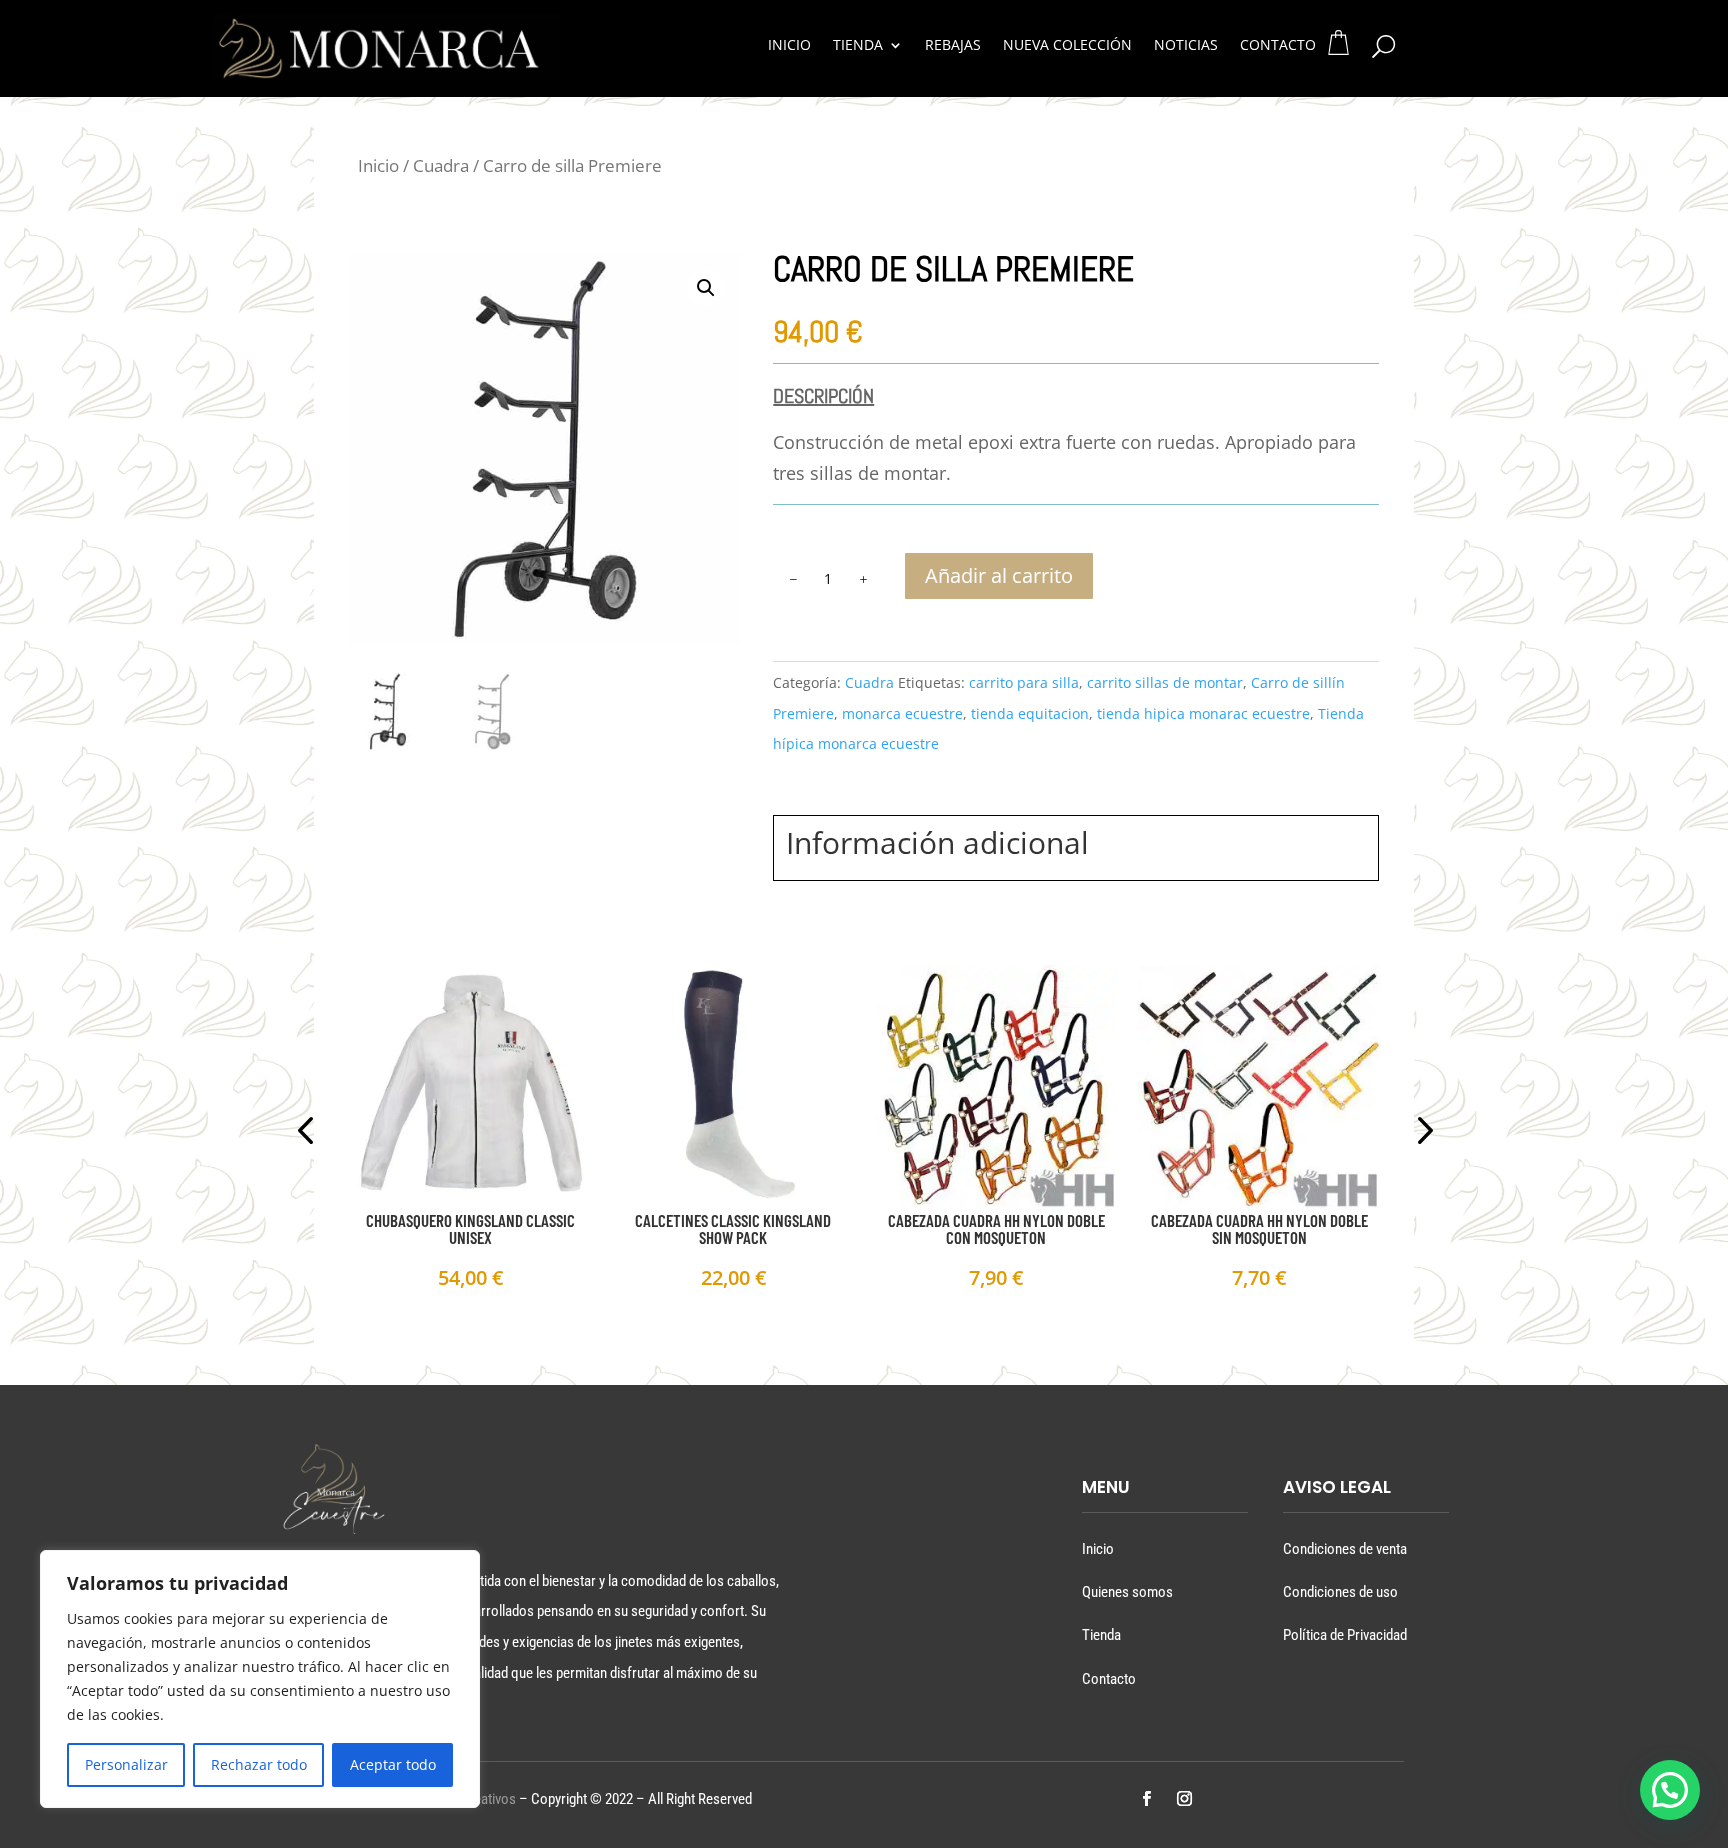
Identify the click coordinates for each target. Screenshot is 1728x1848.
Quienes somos (1127, 1592)
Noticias (1186, 46)
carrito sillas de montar (1165, 682)
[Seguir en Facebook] (1146, 1799)
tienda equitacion (1030, 713)
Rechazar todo (259, 1764)
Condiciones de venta (1345, 1549)
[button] (706, 288)
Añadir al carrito (999, 575)
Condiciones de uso (1340, 1592)
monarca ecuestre (902, 713)
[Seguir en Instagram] (1184, 1799)
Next (1419, 1133)
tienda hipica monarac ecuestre (1203, 713)
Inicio (789, 46)
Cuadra (441, 165)
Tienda (858, 46)
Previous (309, 1133)
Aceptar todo (393, 1764)
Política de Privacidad (1345, 1635)
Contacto (1278, 46)
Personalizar (126, 1764)
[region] (260, 1679)
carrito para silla (1024, 682)
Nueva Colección (1067, 46)
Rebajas (953, 46)
